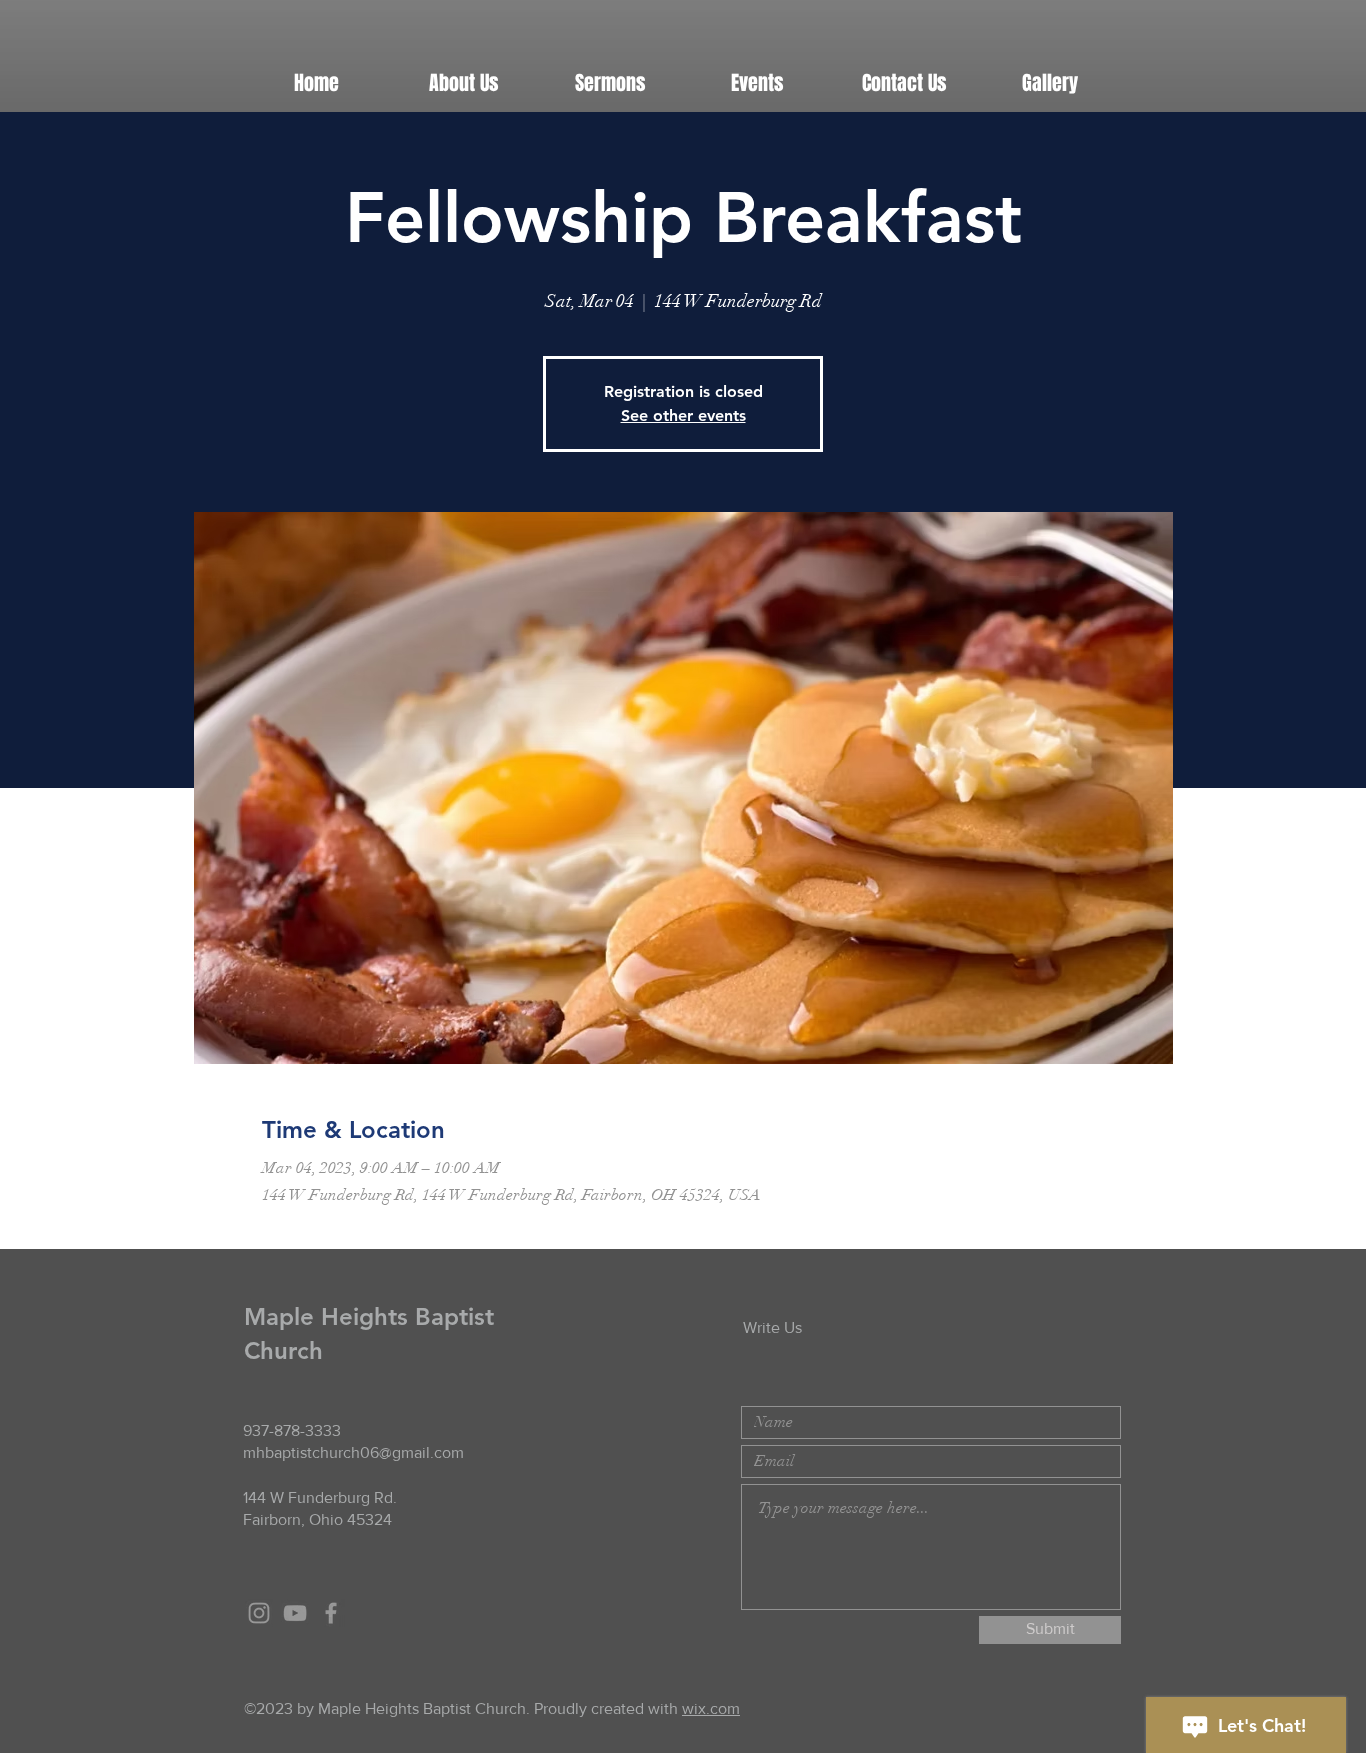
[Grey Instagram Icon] (259, 1613)
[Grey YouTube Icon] (295, 1613)
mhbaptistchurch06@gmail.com (353, 1452)
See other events (683, 415)
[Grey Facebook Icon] (331, 1613)
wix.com (711, 1708)
